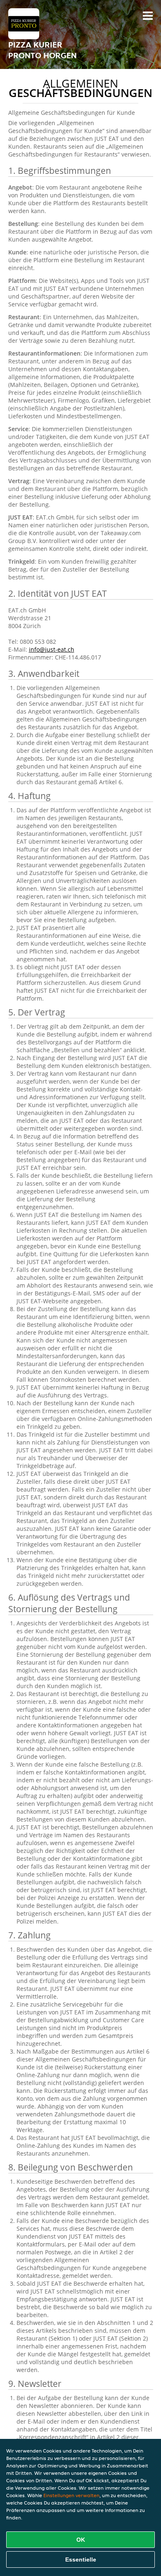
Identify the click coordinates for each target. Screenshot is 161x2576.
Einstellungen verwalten (71, 2495)
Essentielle (81, 2559)
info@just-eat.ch (52, 649)
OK (81, 2540)
